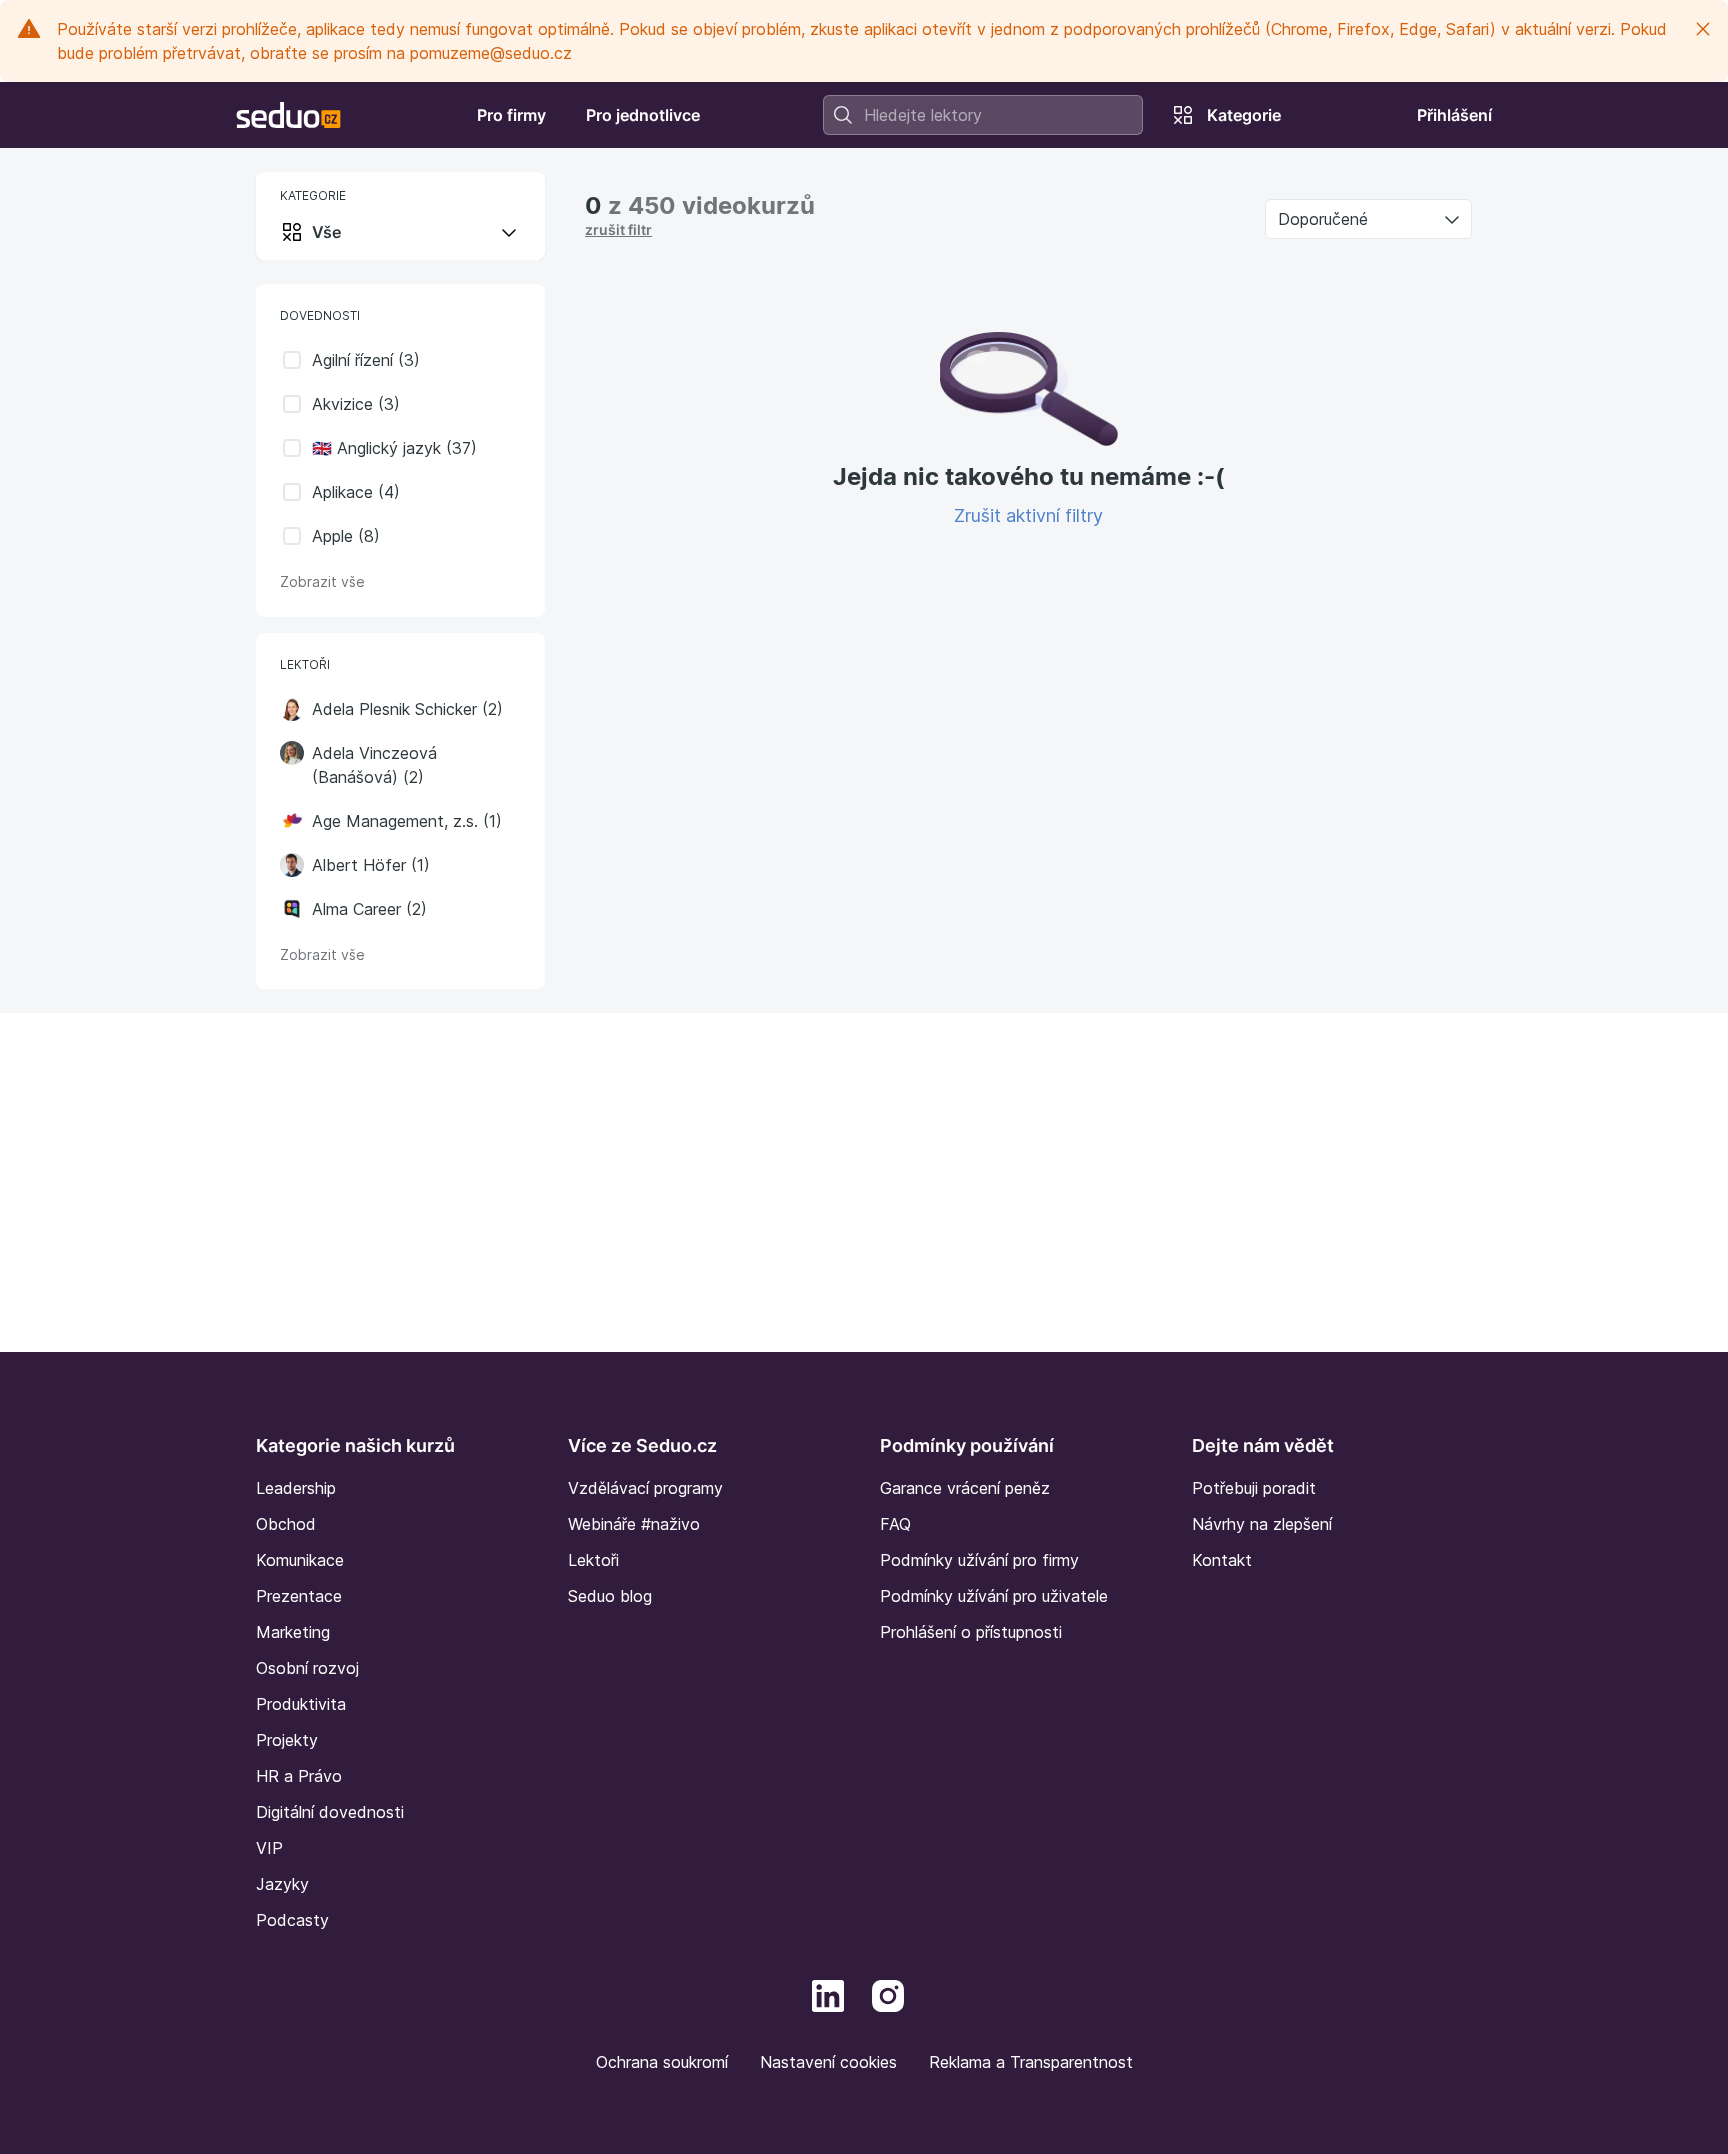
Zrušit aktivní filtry (1028, 515)
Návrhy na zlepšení (1262, 1524)
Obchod (286, 1524)
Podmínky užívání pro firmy (979, 1560)
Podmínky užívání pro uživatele (994, 1596)
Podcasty (292, 1920)
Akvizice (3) (356, 404)
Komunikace (300, 1560)
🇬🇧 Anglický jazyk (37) (394, 448)
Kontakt (1222, 1560)
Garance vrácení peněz (965, 1488)
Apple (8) (346, 536)
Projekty (287, 1740)
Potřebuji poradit (1254, 1488)
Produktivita (301, 1704)
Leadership (296, 1488)
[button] (292, 709)
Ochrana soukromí (662, 2062)
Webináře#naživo (634, 1524)
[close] (1703, 29)
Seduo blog (610, 1596)
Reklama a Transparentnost (1031, 2062)
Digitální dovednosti (330, 1812)
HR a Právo (299, 1776)
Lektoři (593, 1560)
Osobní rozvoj (307, 1668)
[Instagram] (888, 1994)
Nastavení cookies (828, 2062)
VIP (269, 1848)
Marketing (293, 1632)
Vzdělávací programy (645, 1488)
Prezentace (299, 1596)
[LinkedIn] (828, 1994)
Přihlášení (1454, 115)
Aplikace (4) (356, 492)
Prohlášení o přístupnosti (971, 1632)
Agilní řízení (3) (366, 360)
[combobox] (983, 115)
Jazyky (282, 1884)
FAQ (895, 1524)
